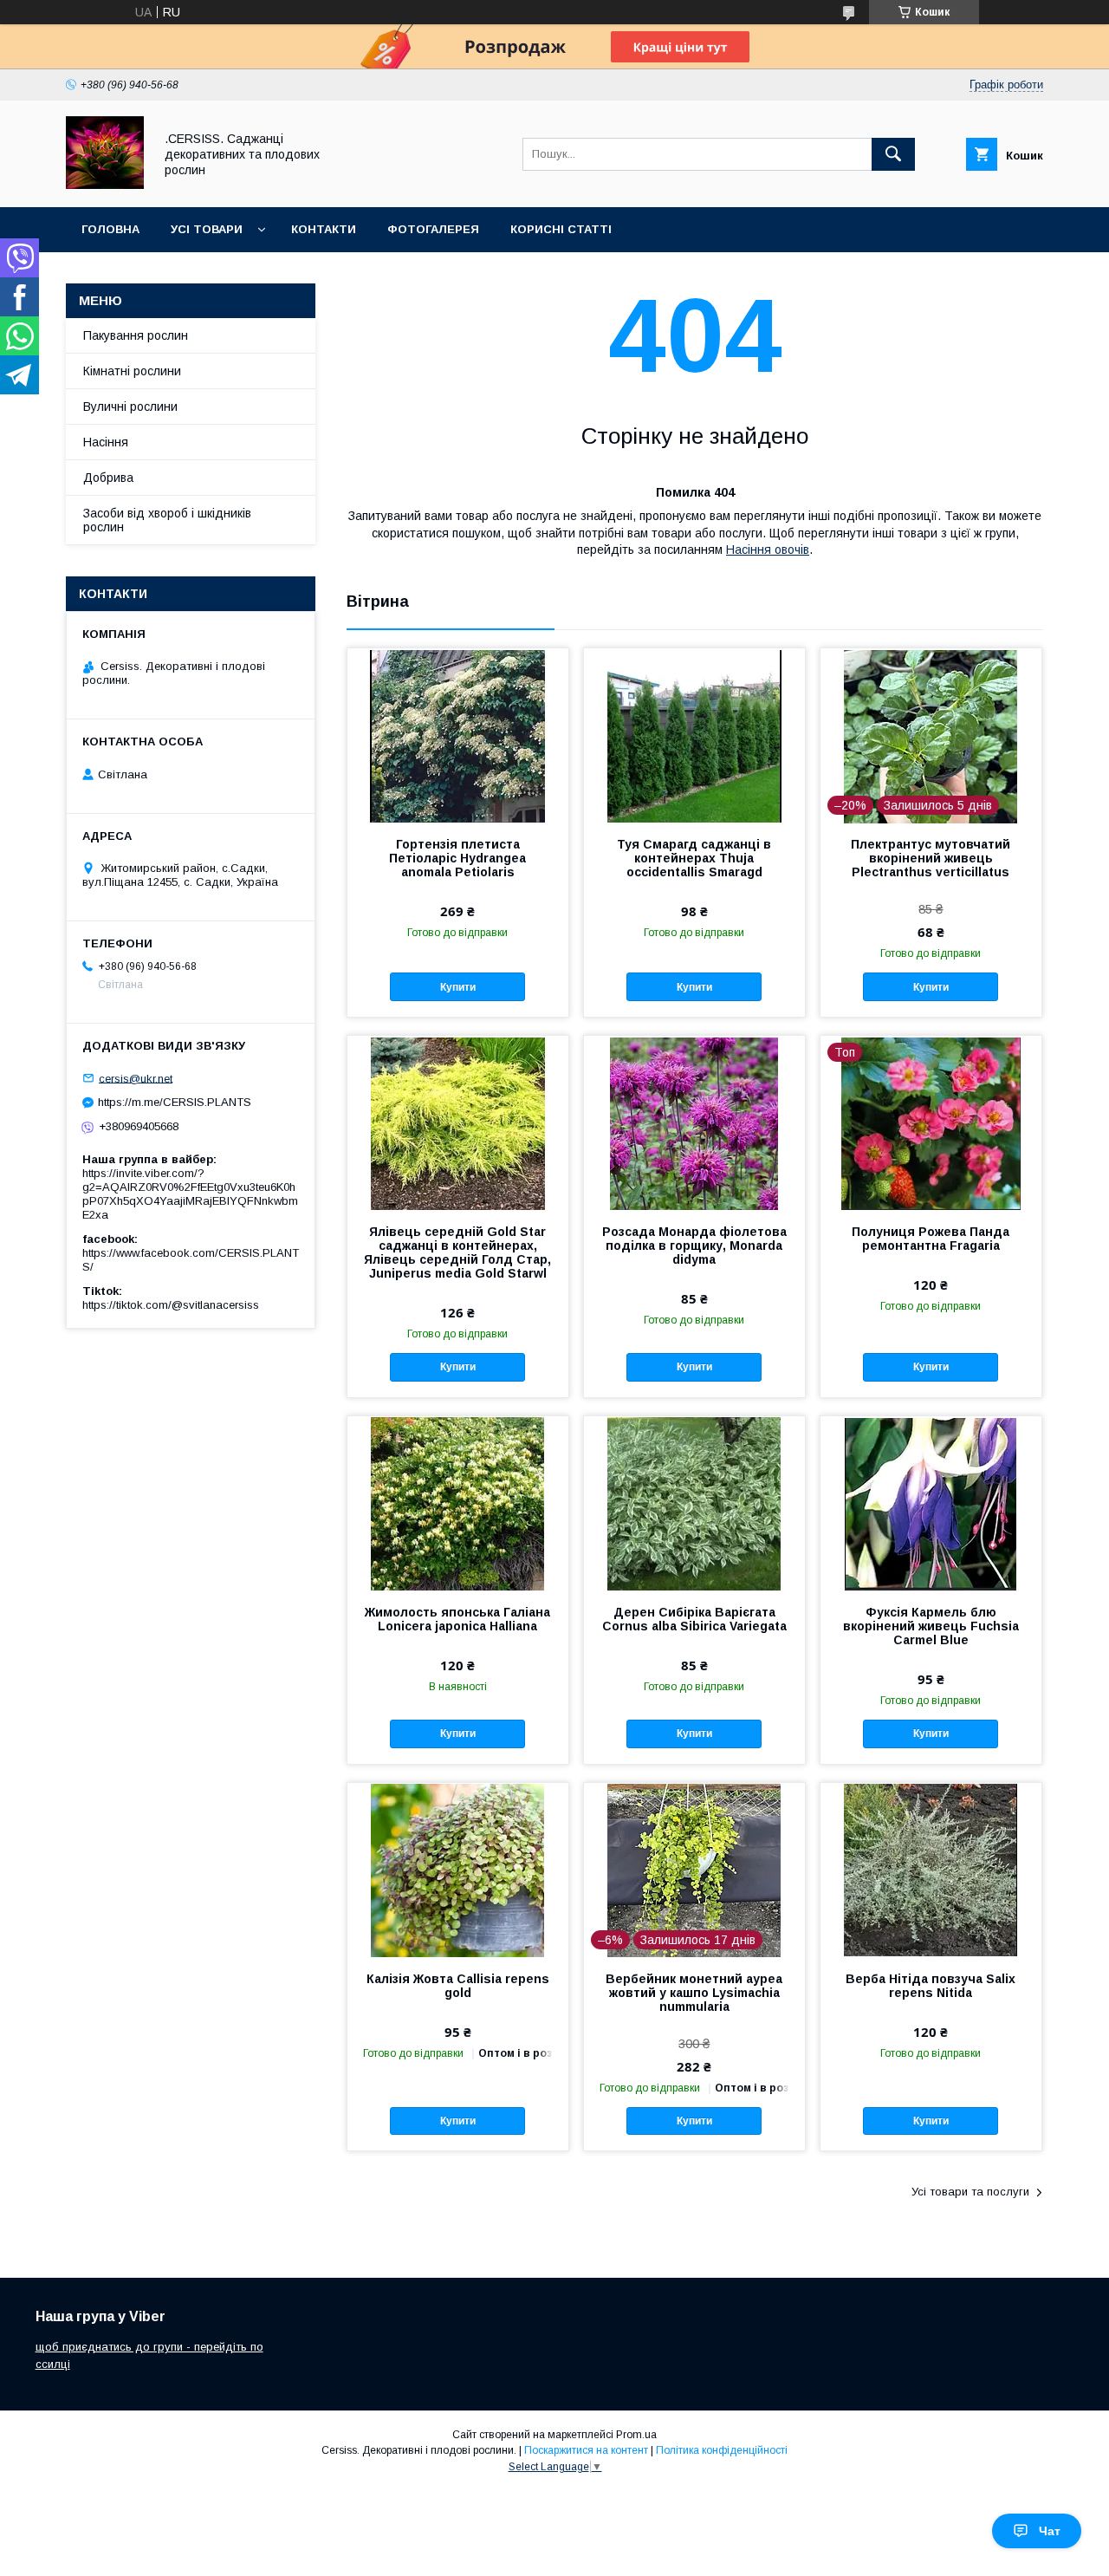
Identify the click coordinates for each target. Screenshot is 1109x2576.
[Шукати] (893, 154)
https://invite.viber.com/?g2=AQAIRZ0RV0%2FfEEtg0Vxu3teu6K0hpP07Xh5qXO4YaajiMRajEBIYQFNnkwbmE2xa (190, 1194)
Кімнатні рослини (132, 371)
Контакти (324, 229)
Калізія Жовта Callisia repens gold (458, 1986)
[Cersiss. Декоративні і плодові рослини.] (105, 185)
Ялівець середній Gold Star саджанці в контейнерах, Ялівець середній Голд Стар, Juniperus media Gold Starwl (457, 1252)
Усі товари (207, 229)
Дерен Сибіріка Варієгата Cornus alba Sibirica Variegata (694, 1619)
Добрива (108, 478)
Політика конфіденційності (722, 2450)
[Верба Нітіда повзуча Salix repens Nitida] (931, 1870)
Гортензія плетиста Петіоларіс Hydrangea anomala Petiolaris (457, 858)
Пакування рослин (136, 335)
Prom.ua (636, 2435)
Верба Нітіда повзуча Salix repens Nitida (931, 1986)
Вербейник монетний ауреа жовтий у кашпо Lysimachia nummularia (694, 1993)
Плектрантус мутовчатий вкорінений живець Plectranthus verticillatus (931, 858)
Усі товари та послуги (970, 2192)
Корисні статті (561, 229)
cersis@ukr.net (136, 1078)
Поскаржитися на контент (586, 2450)
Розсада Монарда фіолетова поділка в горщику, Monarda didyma (694, 1246)
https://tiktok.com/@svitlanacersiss (171, 1305)
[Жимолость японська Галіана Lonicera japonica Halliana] (458, 1503)
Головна (110, 229)
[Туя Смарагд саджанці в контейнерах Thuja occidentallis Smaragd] (694, 735)
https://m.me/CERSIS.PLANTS (175, 1102)
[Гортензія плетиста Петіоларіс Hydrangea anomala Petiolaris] (458, 735)
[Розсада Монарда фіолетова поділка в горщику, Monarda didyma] (694, 1122)
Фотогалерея (433, 229)
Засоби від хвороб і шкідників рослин (167, 520)
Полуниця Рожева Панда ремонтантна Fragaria (931, 1239)
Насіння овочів (768, 550)
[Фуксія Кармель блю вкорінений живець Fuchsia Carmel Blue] (931, 1503)
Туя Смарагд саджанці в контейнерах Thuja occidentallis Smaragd (694, 858)
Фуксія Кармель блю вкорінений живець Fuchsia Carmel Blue (931, 1626)
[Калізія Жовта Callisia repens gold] (458, 1870)
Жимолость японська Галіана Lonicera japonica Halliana (457, 1619)
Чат (1050, 2531)
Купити (458, 987)
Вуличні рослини (130, 407)
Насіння (106, 442)
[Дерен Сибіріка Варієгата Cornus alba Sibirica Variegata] (694, 1503)
